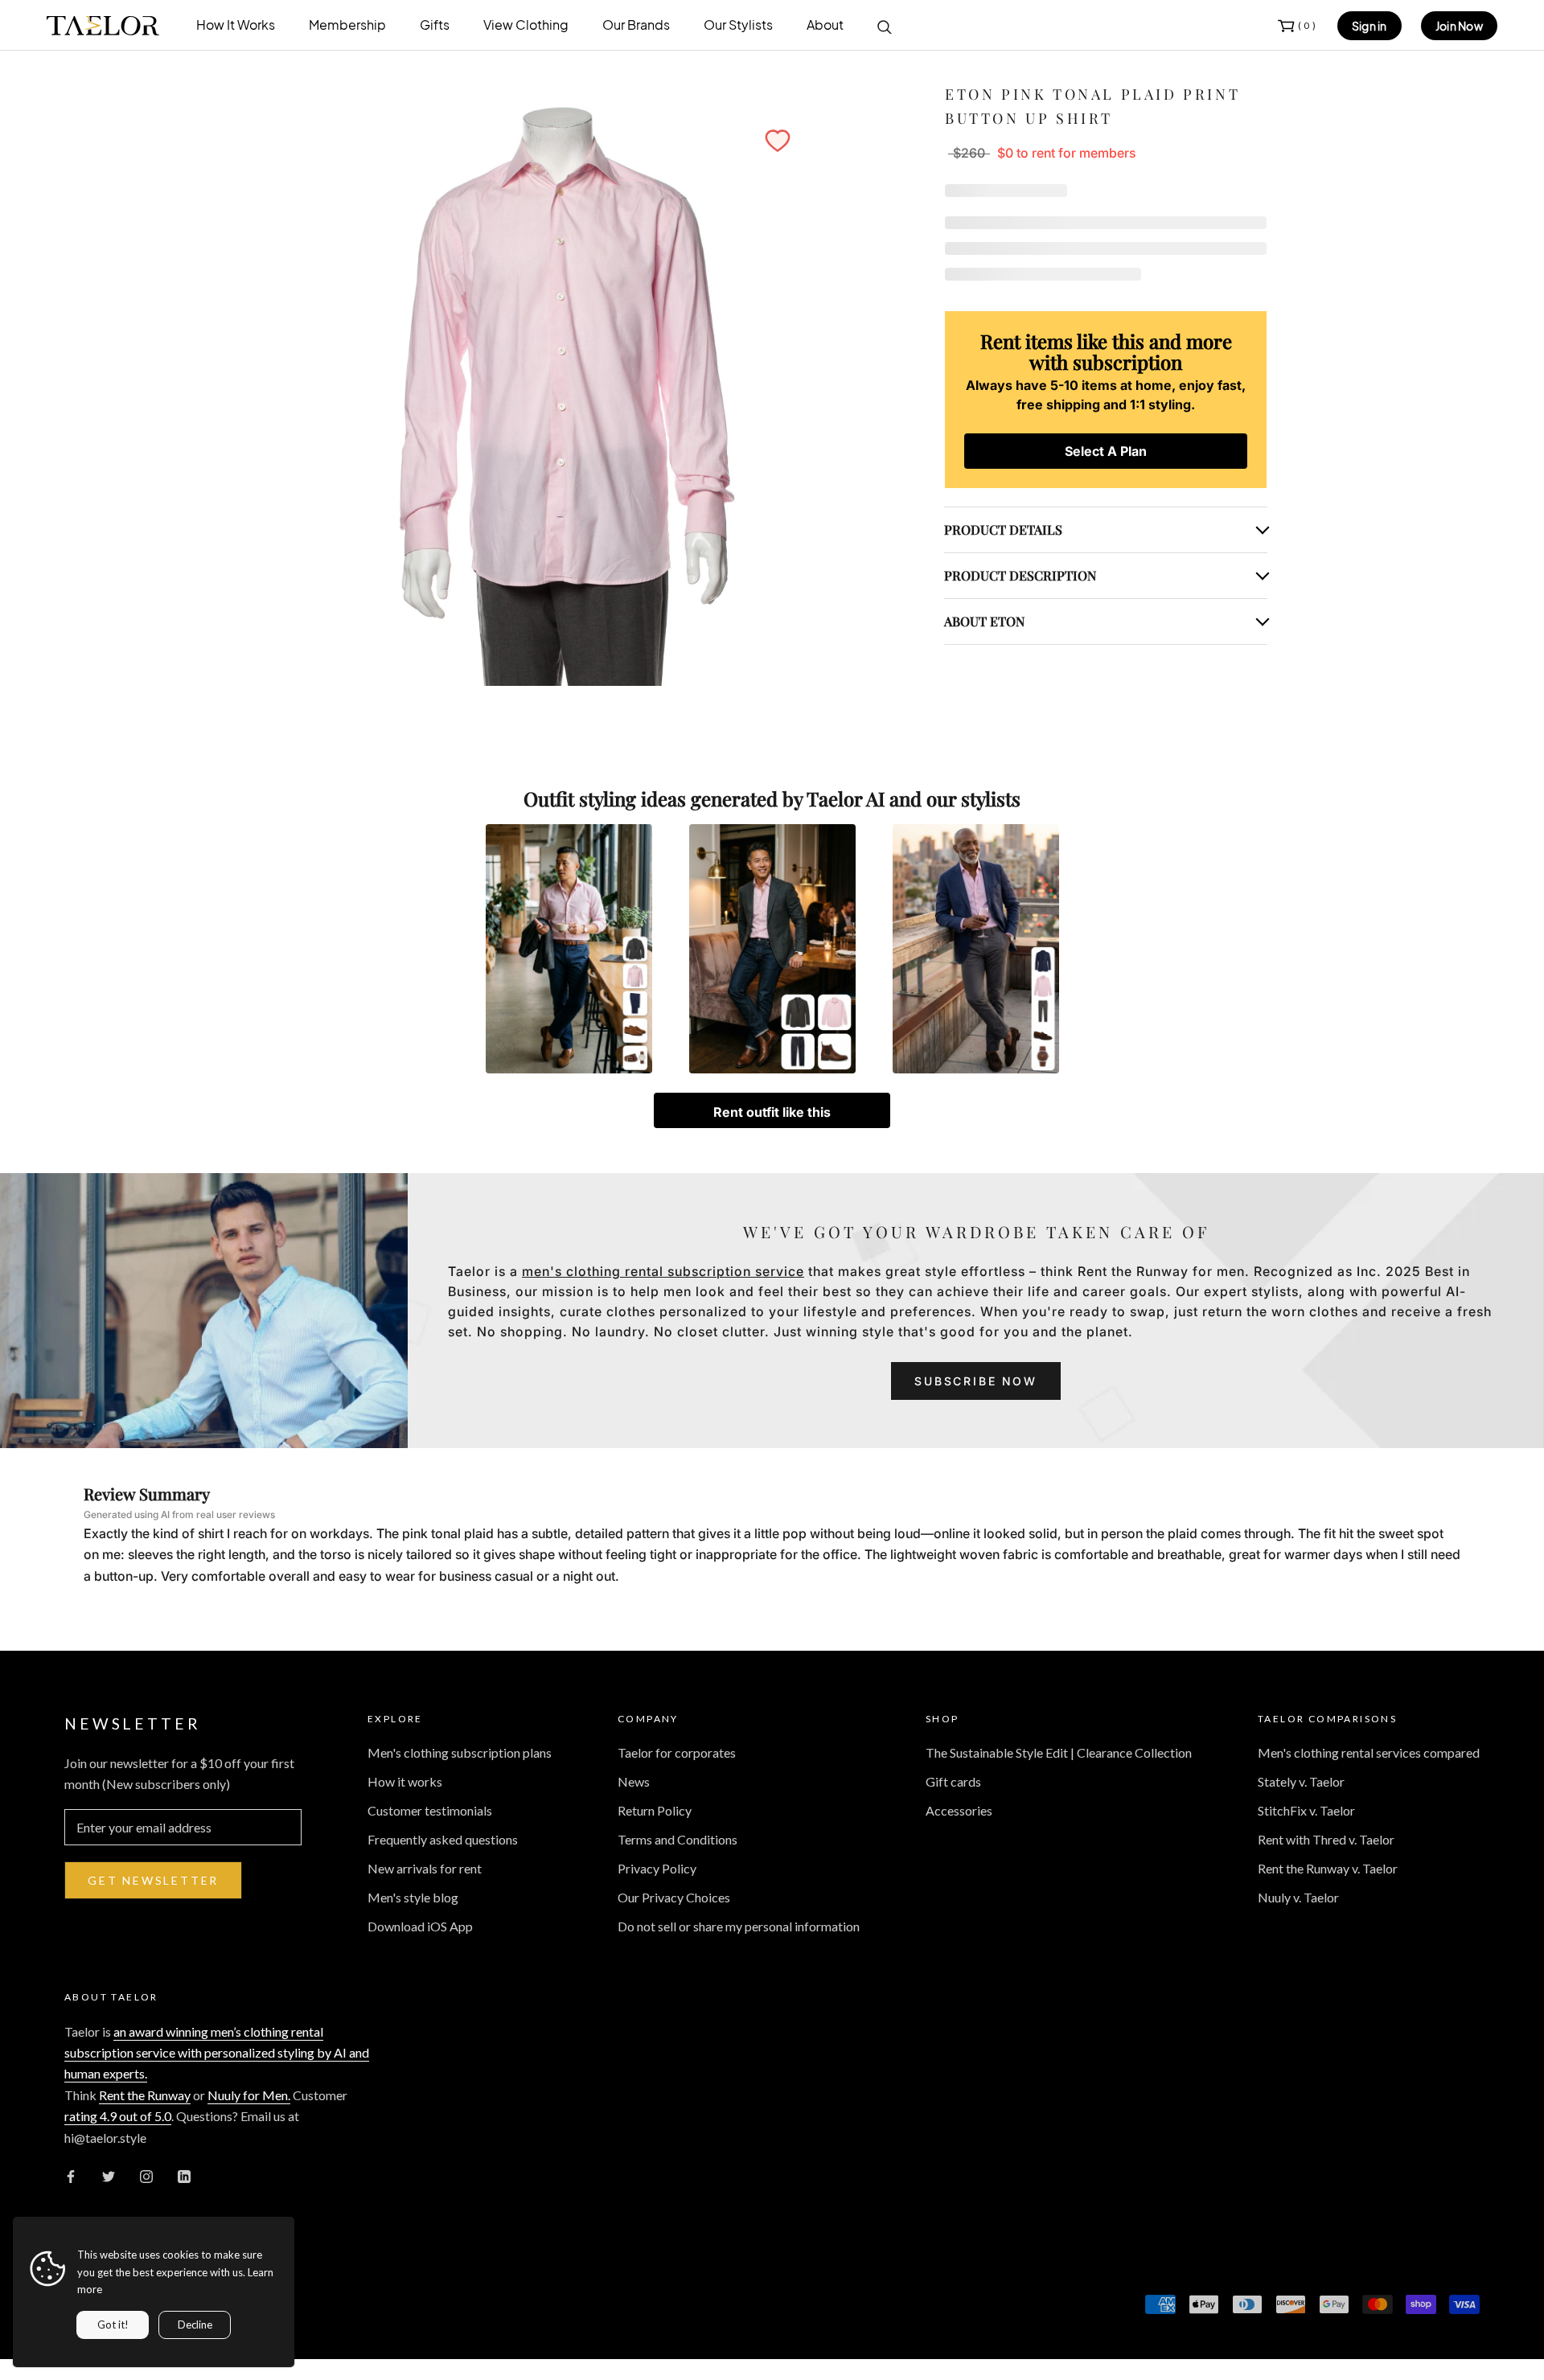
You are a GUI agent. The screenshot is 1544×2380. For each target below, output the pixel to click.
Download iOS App (420, 1926)
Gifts (435, 25)
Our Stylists (738, 25)
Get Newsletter (153, 1880)
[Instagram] (146, 2175)
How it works (405, 1781)
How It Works (236, 25)
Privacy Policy (657, 1868)
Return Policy (655, 1810)
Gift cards (953, 1781)
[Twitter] (109, 2175)
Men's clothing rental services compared (1369, 1752)
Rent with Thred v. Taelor (1326, 1839)
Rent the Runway (145, 2095)
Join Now (1459, 26)
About (825, 25)
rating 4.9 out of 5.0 (118, 2116)
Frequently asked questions (443, 1839)
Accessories (959, 1810)
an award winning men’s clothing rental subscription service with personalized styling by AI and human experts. (217, 2053)
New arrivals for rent (425, 1868)
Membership (347, 25)
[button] (778, 141)
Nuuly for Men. (249, 2095)
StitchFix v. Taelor (1306, 1810)
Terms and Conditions (678, 1839)
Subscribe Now (975, 1381)
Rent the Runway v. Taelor (1328, 1868)
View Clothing (526, 25)
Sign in (1369, 26)
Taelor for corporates (677, 1752)
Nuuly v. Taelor (1298, 1897)
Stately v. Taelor (1301, 1781)
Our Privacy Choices (674, 1897)
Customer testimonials (430, 1810)
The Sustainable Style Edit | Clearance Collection (1059, 1752)
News (634, 1781)
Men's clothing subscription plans (460, 1752)
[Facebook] (71, 2175)
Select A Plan (1106, 451)
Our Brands (636, 25)
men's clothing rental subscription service (663, 1271)
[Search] (885, 26)
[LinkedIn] (184, 2175)
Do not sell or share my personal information (739, 1926)
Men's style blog (413, 1897)
